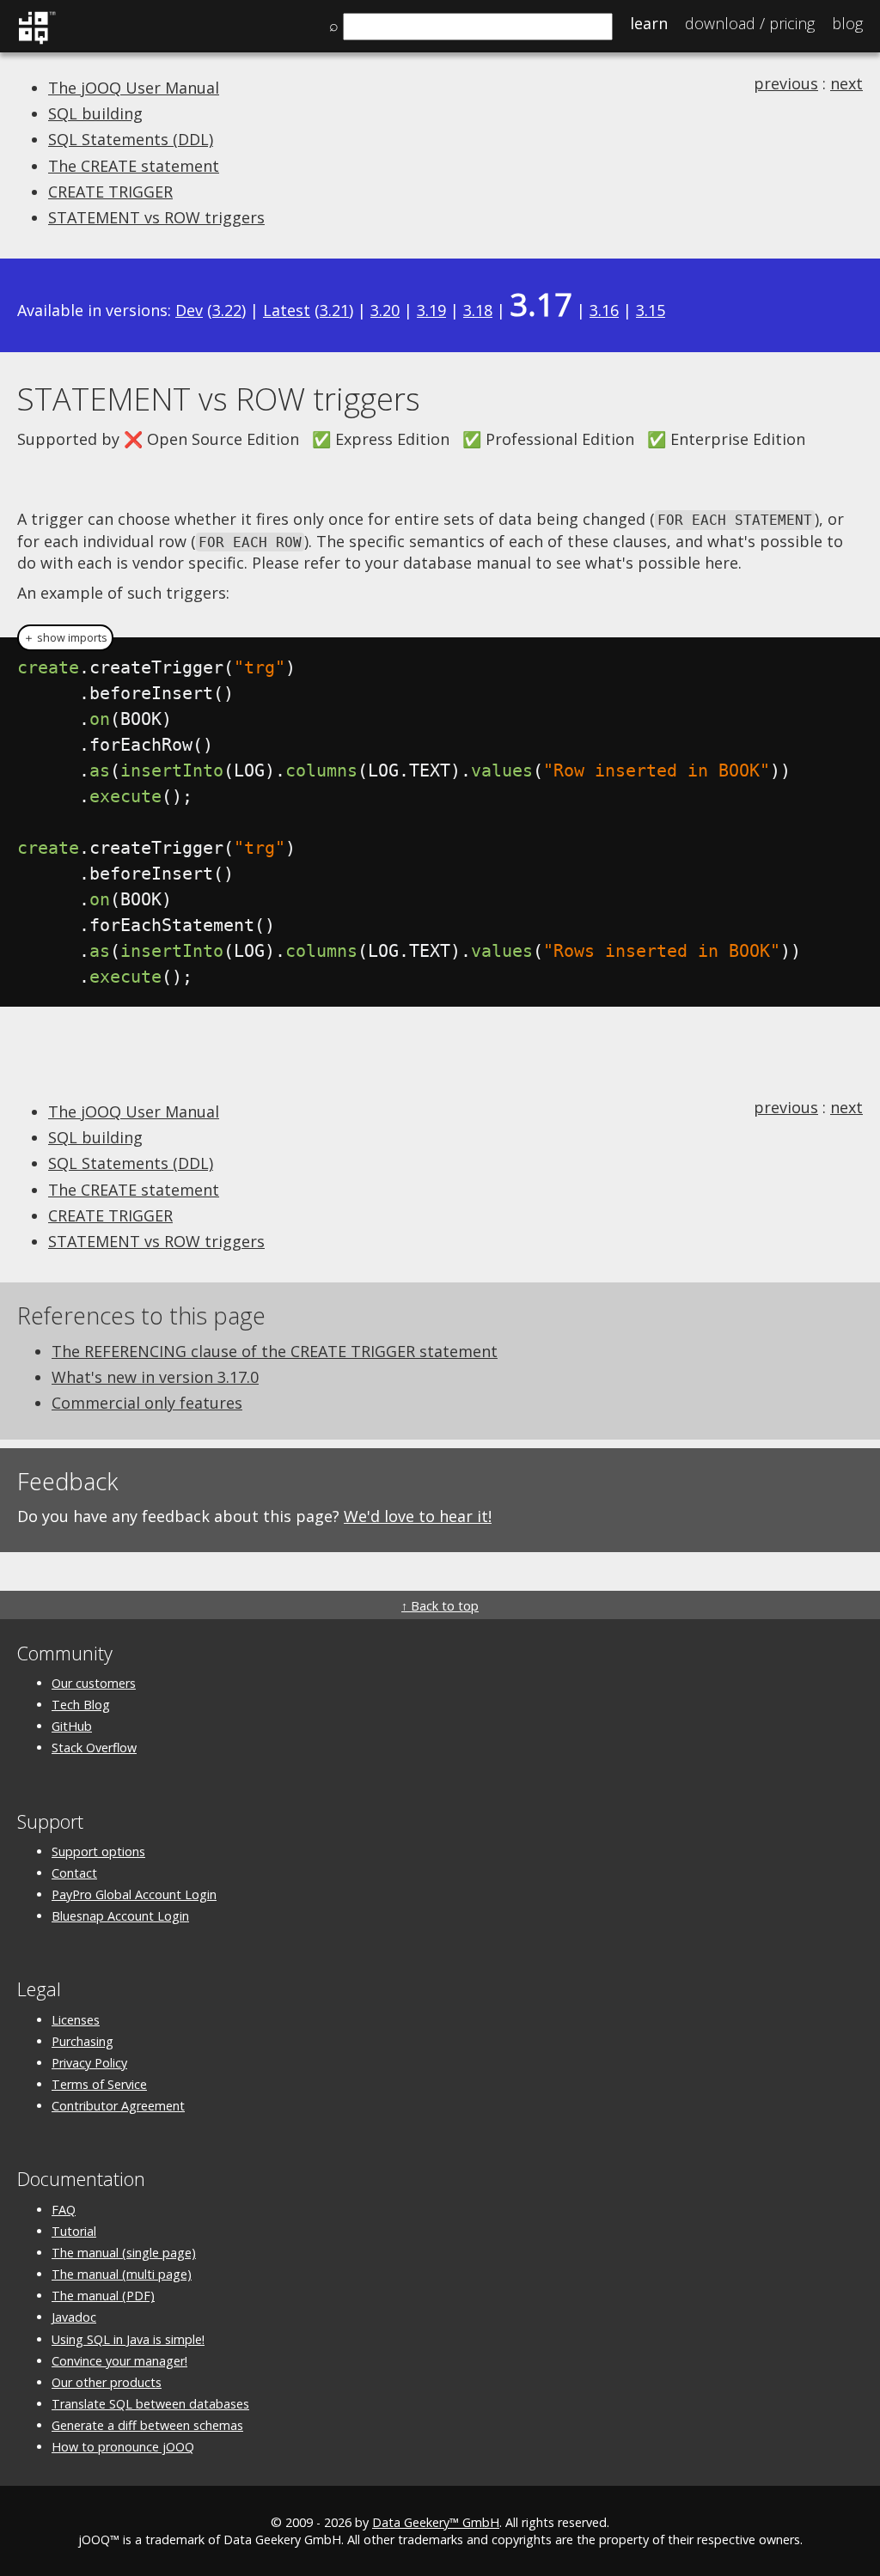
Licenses (76, 2020)
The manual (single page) (124, 2253)
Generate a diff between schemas (147, 2425)
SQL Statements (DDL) (131, 139)
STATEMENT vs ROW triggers (156, 217)
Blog (847, 23)
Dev (189, 310)
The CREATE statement (134, 166)
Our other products (107, 2382)
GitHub (72, 1726)
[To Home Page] (37, 41)
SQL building (95, 113)
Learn (649, 23)
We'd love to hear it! (418, 1516)
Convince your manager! (119, 2361)
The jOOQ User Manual (134, 88)
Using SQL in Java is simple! (128, 2339)
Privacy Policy (89, 2063)
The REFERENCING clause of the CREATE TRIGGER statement (275, 1351)
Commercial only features (147, 1403)
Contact (74, 1873)
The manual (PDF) (103, 2296)
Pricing (750, 23)
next (846, 83)
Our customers (94, 1683)
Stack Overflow (94, 1748)
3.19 (431, 310)
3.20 (385, 310)
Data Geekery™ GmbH (436, 2522)
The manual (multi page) (122, 2274)
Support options (98, 1851)
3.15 (651, 310)
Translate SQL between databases (150, 2404)
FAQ (64, 2210)
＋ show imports (65, 638)
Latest (287, 310)
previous (786, 83)
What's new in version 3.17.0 (155, 1377)
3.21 (334, 310)
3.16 (604, 310)
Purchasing (82, 2041)
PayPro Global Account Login (134, 1894)
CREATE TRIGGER (110, 192)
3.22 (227, 310)
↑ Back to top (440, 1606)
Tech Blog (81, 1705)
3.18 (478, 310)
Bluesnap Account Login (120, 1916)
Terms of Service (99, 2084)
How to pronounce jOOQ (123, 2447)
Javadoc (74, 2317)
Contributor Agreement (118, 2106)
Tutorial (74, 2231)
